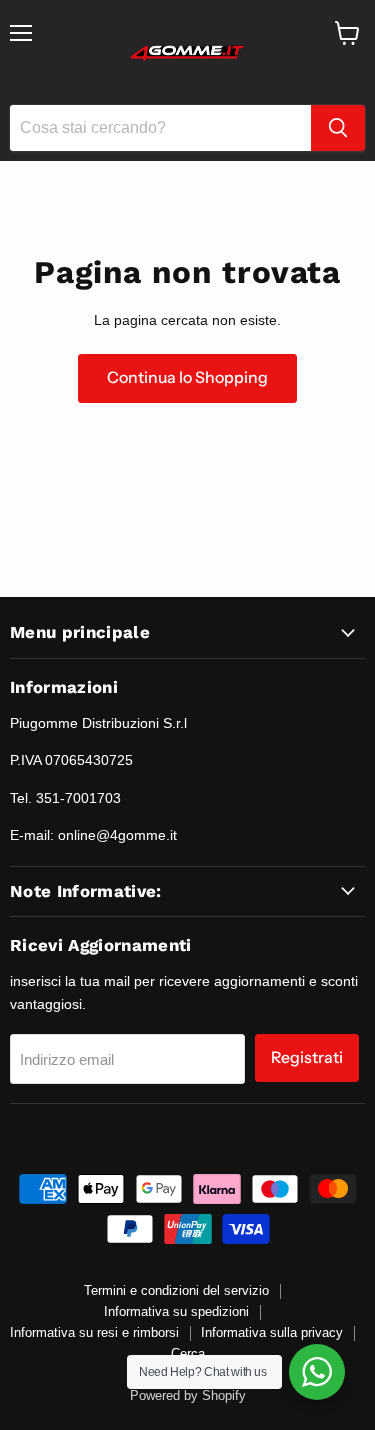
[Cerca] (338, 128)
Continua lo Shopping (187, 377)
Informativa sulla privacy (272, 1332)
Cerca (188, 1353)
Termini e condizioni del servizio (176, 1290)
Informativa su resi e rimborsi (94, 1332)
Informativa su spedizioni (176, 1311)
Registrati (307, 1057)
